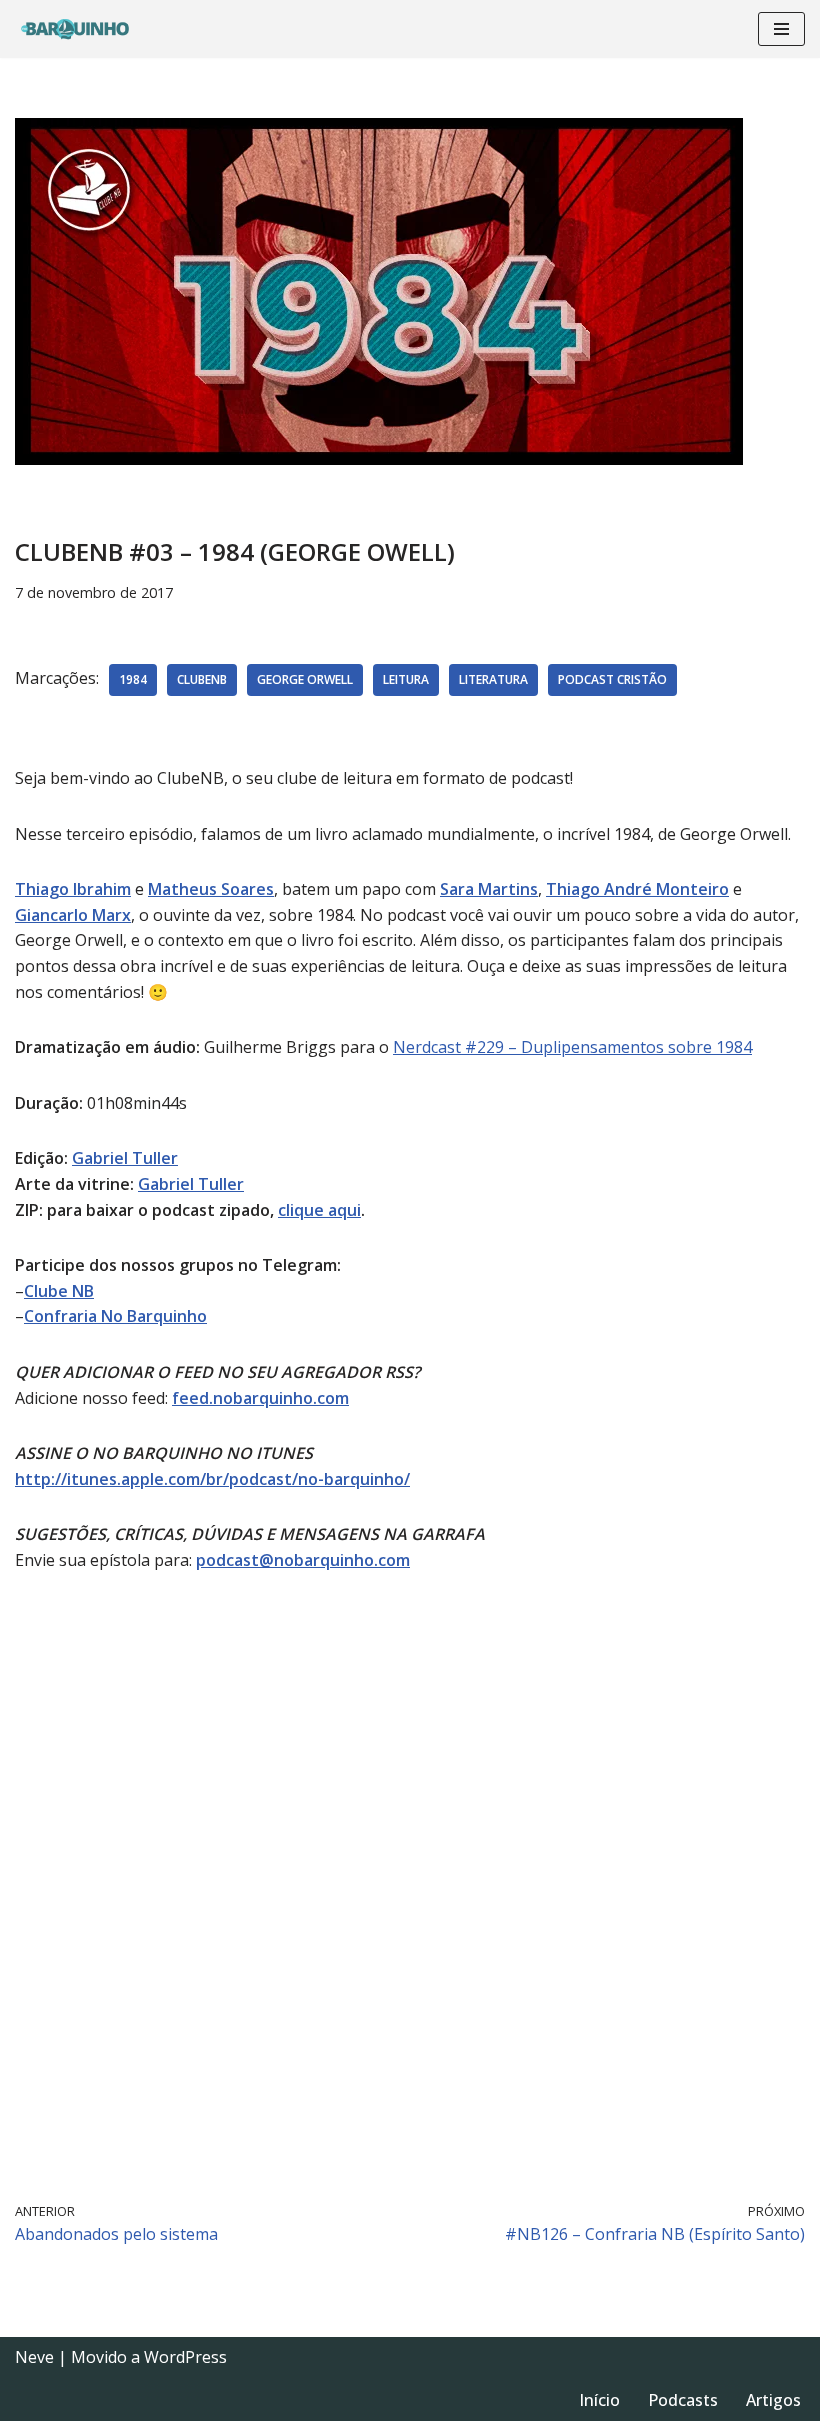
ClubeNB (202, 679)
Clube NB (59, 1291)
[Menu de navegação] (781, 29)
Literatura (493, 679)
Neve (34, 2357)
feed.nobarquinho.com (260, 1398)
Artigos (773, 2400)
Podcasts (683, 2400)
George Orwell (305, 679)
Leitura (406, 679)
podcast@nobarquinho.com (303, 1560)
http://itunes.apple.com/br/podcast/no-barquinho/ (212, 1479)
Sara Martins (489, 889)
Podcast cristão (612, 679)
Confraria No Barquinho (115, 1316)
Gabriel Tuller (125, 1158)
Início (599, 2400)
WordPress (185, 2357)
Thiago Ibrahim (73, 889)
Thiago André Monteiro (637, 889)
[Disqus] (410, 1884)
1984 (133, 679)
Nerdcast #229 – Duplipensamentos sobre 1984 (572, 1047)
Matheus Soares (211, 889)
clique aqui (319, 1210)
